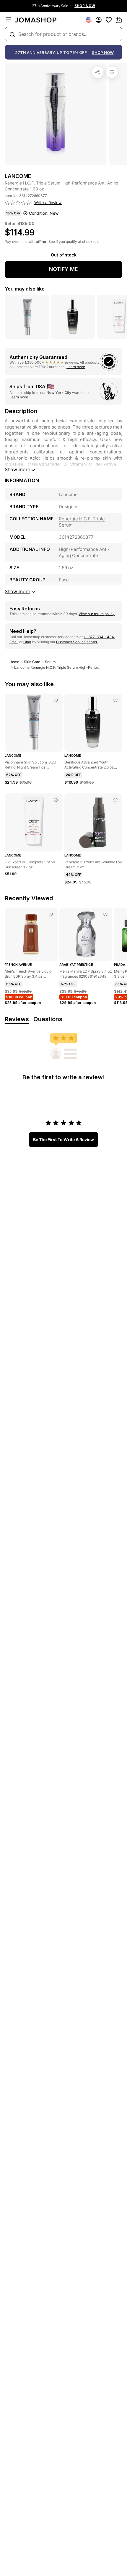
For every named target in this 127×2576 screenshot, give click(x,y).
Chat (27, 642)
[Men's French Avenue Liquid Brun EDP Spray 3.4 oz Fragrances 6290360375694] (51, 915)
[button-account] (99, 20)
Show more (17, 469)
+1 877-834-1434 (99, 637)
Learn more (76, 367)
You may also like (25, 289)
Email (14, 642)
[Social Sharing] (98, 72)
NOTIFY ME (63, 269)
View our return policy (97, 614)
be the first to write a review (63, 1139)
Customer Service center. (77, 642)
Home (14, 662)
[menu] (8, 20)
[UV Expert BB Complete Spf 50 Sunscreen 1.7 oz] (56, 800)
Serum (50, 662)
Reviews (17, 1019)
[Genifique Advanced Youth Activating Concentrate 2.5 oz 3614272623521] (115, 700)
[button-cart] (119, 20)
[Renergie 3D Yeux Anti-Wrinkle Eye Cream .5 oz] (115, 800)
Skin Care (32, 662)
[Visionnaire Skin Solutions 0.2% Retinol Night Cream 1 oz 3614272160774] (56, 700)
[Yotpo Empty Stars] (18, 203)
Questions (48, 1019)
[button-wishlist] (109, 20)
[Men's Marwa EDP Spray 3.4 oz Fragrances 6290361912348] (105, 915)
